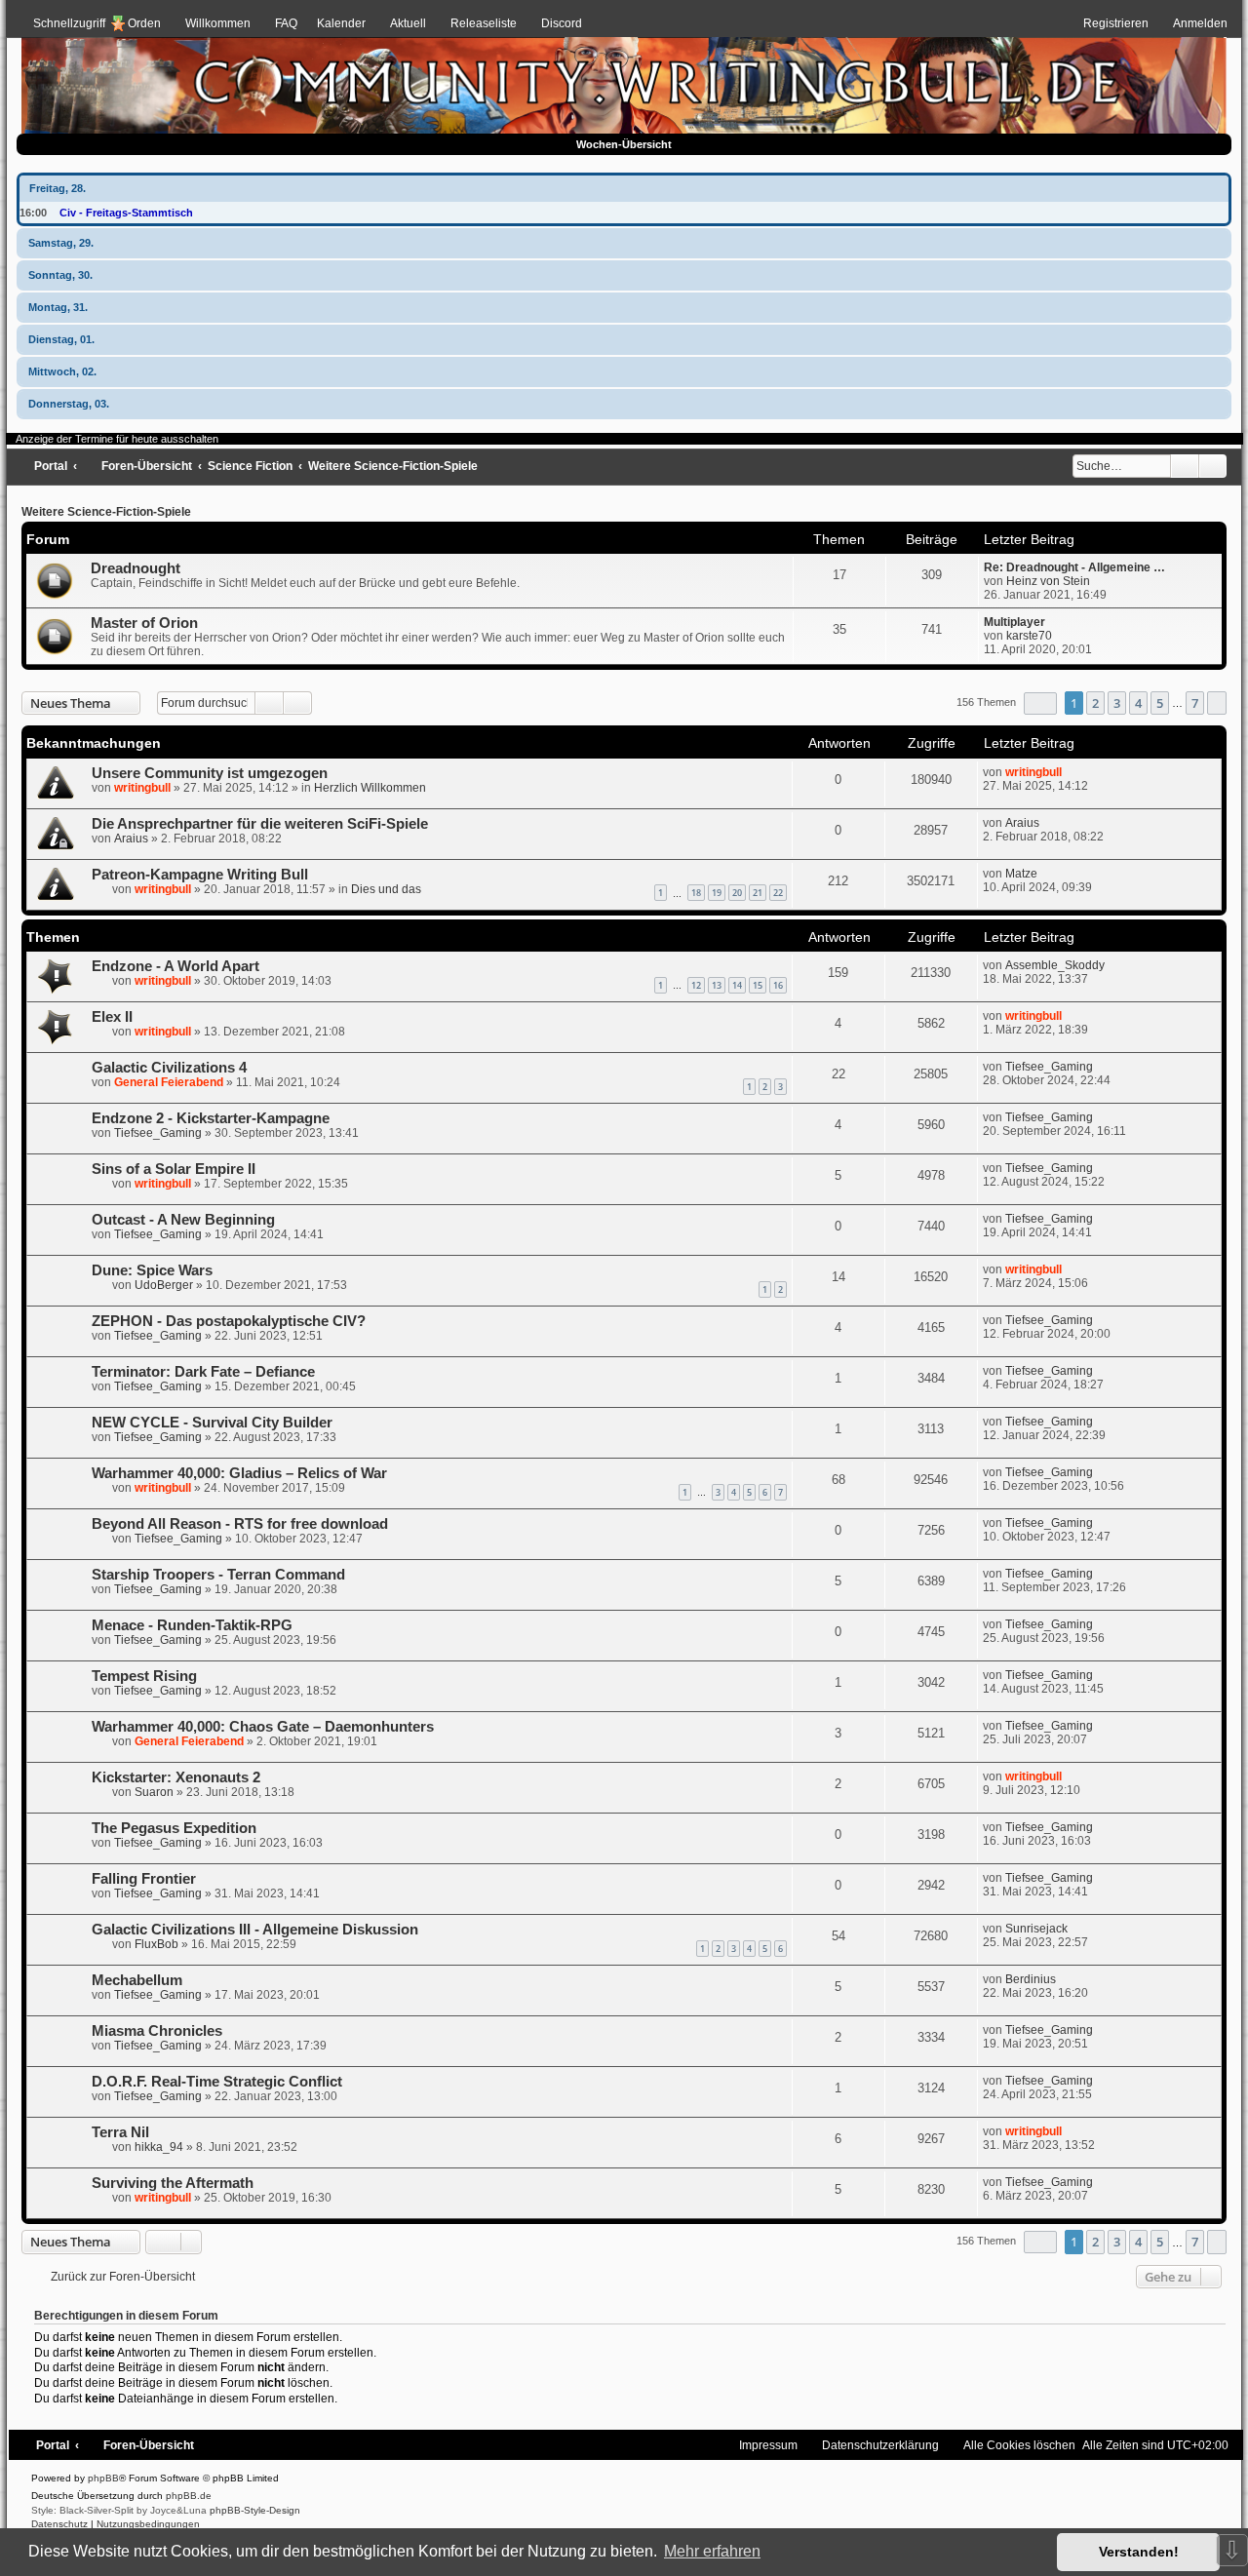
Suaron (154, 1792)
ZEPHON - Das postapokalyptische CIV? (229, 1321)
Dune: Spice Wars (152, 1270)
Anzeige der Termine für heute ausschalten (117, 439)
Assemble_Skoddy (1055, 965)
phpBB (103, 2478)
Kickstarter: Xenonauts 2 (176, 1777)
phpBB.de (189, 2496)
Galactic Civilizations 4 (169, 1068)
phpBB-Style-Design (255, 2510)
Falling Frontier (144, 1879)
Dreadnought (136, 568)
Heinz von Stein (1048, 581)
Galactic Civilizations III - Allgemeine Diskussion (255, 1930)
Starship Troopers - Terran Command (218, 1575)
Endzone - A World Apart (175, 966)
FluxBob (156, 1944)
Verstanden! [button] (1139, 2552)
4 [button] (1138, 703)
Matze (1021, 874)
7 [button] (1195, 703)
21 (758, 893)
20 (737, 893)
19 (717, 893)
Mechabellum (137, 1980)
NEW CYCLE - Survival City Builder (212, 1423)
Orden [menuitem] (144, 23)
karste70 (1029, 636)
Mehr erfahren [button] (712, 2551)
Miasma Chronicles (157, 2031)
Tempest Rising (144, 1676)
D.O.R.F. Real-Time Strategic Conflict (217, 2082)
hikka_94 (159, 2147)
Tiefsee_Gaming (1049, 1067)
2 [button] (1095, 703)
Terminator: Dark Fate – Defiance (203, 1372)
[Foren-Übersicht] (624, 79)
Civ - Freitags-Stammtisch (126, 213)
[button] (1040, 703)
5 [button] (1160, 703)
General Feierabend (169, 1082)
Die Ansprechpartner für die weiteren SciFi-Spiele (260, 824)
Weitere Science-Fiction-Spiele (106, 512)
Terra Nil (120, 2132)
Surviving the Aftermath (173, 2183)
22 (778, 893)
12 (696, 985)
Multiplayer (1014, 622)
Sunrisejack (1036, 1929)
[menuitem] (209, 23)
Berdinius (1031, 1979)
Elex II (112, 1017)
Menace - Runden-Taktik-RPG (192, 1625)
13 (717, 985)
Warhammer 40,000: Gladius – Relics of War (239, 1473)
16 (778, 985)
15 (758, 985)
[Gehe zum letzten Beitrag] (1071, 772)
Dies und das (386, 889)
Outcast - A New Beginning (183, 1220)
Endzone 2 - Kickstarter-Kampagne (211, 1118)
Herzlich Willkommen (370, 788)
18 (696, 893)
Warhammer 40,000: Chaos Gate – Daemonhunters (263, 1727)
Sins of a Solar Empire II (174, 1169)
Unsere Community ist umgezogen (210, 773)
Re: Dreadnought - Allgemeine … (1074, 567)
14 (737, 985)
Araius (131, 839)
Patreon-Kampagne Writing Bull (200, 875)
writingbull (142, 788)
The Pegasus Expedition (174, 1828)
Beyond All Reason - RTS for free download (240, 1524)
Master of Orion (144, 623)
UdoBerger (164, 1285)
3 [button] (1117, 703)
